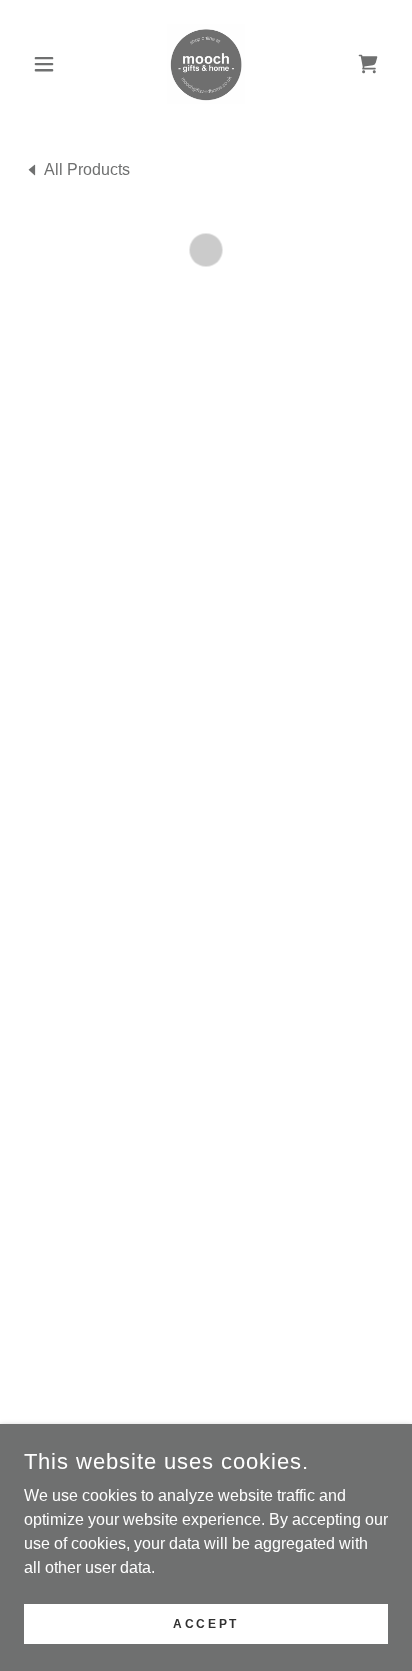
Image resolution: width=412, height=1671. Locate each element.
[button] (51, 64)
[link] (206, 64)
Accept (205, 1623)
